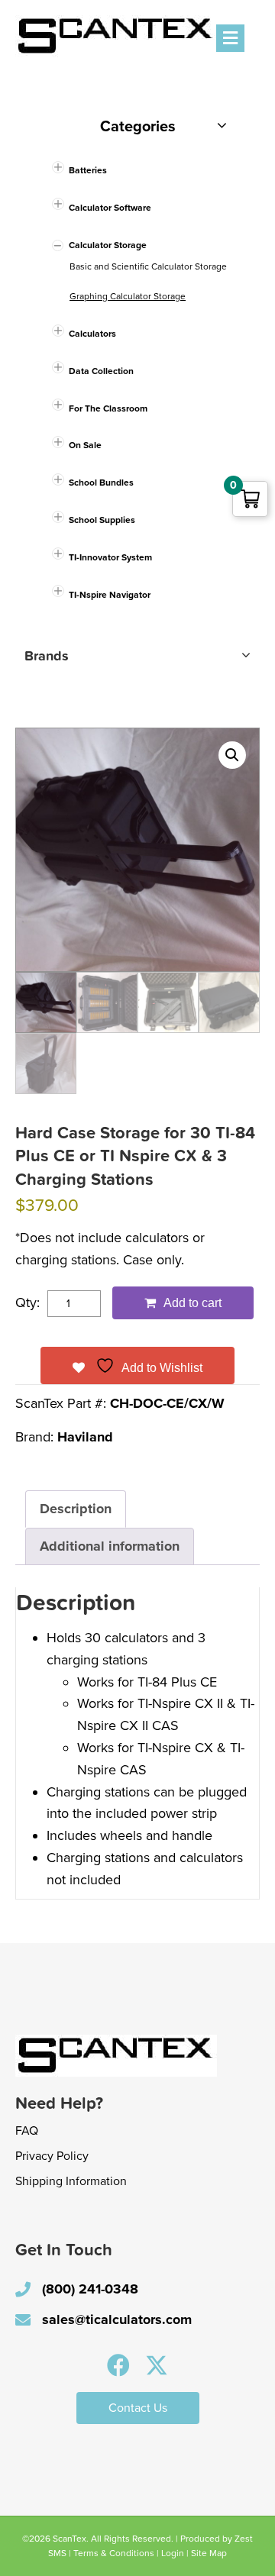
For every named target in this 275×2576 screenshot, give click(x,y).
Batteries (88, 170)
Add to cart (192, 1303)
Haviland (85, 1437)
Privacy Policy (52, 2156)
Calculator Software (110, 208)
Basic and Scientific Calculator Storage (148, 266)
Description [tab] (76, 1509)
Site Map (209, 2553)
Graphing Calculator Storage (128, 296)
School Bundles (101, 483)
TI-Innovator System (110, 557)
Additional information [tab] (110, 1546)
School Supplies (102, 520)
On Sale (85, 445)
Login (173, 2553)
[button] (232, 755)
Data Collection (101, 371)
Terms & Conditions (114, 2553)
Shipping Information (71, 2181)
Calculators (92, 334)
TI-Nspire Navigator (110, 595)
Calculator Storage (108, 245)
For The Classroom (108, 408)
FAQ (27, 2131)
